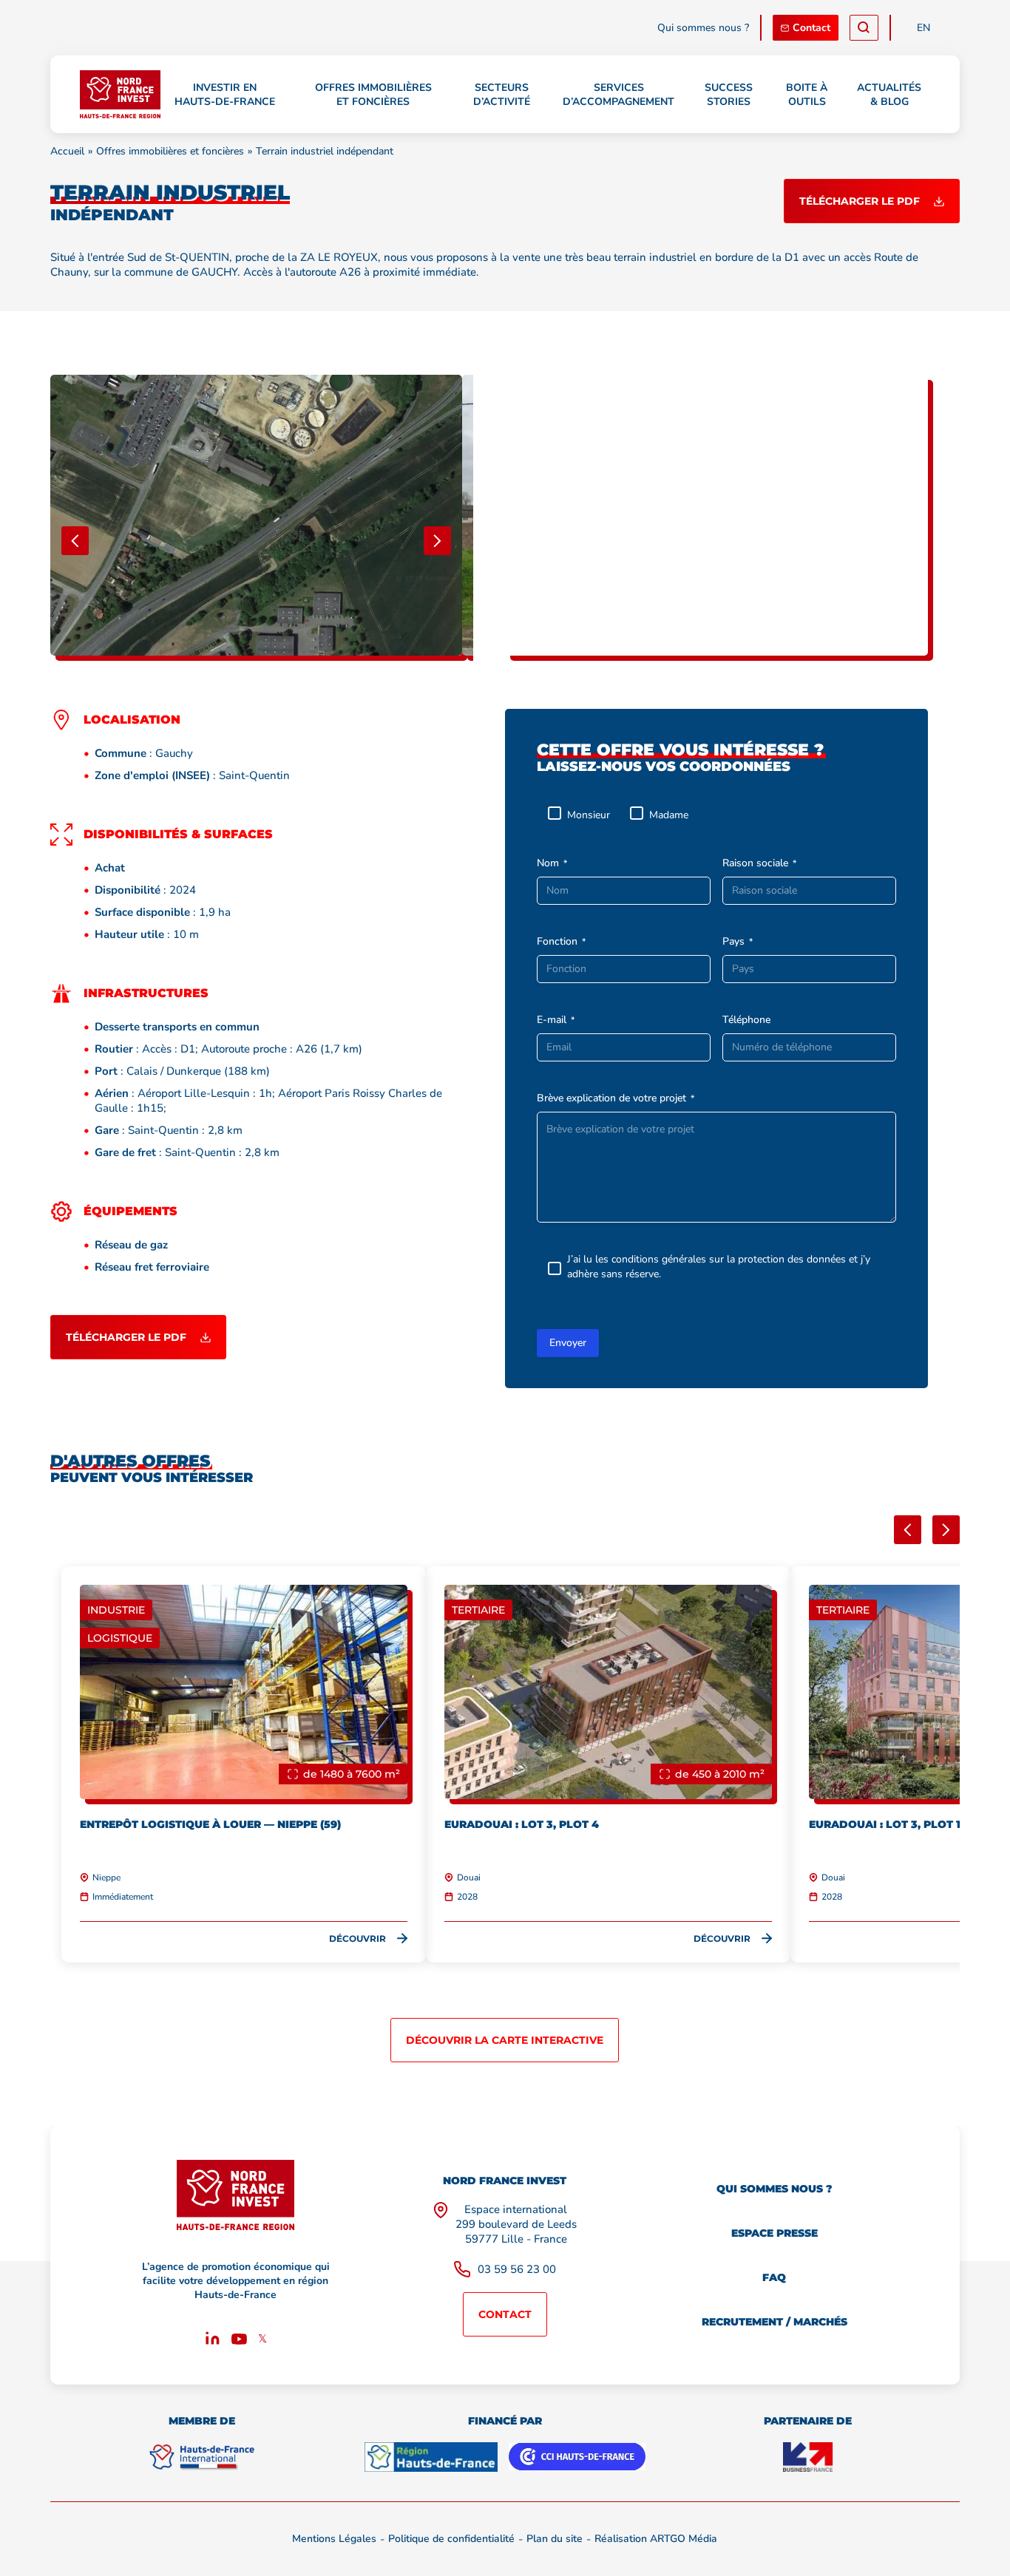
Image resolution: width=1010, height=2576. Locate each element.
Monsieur (589, 815)
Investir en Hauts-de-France (225, 95)
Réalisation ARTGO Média (656, 2539)
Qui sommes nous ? (703, 28)
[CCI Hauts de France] (577, 2457)
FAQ (774, 2277)
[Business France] (808, 2457)
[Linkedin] (213, 2341)
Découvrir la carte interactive (505, 2040)
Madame (669, 815)
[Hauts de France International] (202, 2457)
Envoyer (568, 1343)
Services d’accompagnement (618, 95)
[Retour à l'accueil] (120, 94)
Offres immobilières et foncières (373, 95)
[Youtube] (239, 2341)
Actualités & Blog (889, 95)
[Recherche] (864, 28)
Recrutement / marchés (775, 2322)
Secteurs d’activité (502, 95)
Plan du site (555, 2539)
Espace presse (775, 2233)
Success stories (729, 95)
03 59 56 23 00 (517, 2269)
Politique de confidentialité (451, 2539)
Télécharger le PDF (860, 201)
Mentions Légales (334, 2539)
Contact (811, 28)
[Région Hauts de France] (431, 2457)
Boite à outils (807, 95)
